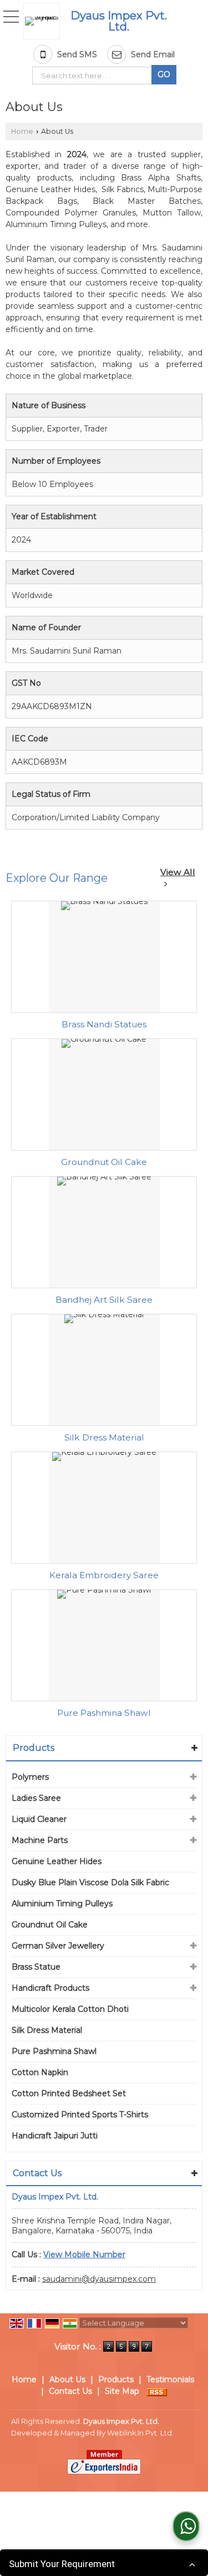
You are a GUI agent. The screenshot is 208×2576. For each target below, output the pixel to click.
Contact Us (70, 2391)
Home (22, 131)
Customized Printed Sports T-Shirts (80, 2115)
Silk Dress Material (104, 1437)
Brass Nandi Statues (104, 1024)
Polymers (30, 1777)
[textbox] (94, 76)
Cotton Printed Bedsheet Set (69, 2093)
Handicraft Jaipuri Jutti (55, 2136)
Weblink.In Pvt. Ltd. (140, 2433)
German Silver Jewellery (58, 1946)
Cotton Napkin (40, 2072)
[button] (84, 2254)
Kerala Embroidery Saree (104, 1575)
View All (178, 872)
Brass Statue (36, 1967)
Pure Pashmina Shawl (104, 1713)
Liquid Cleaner (39, 1819)
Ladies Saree (36, 1798)
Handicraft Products (50, 1988)
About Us (67, 2379)
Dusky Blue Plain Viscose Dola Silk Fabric (90, 1882)
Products (34, 1748)
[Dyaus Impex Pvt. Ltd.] (44, 21)
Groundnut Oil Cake (104, 1162)
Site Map (122, 2391)
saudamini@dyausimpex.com (99, 2279)
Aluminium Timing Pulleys (62, 1904)
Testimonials (170, 2379)
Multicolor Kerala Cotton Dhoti (70, 2009)
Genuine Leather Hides (57, 1861)
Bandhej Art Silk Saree (104, 1300)
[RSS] (157, 2391)
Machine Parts (40, 1840)
